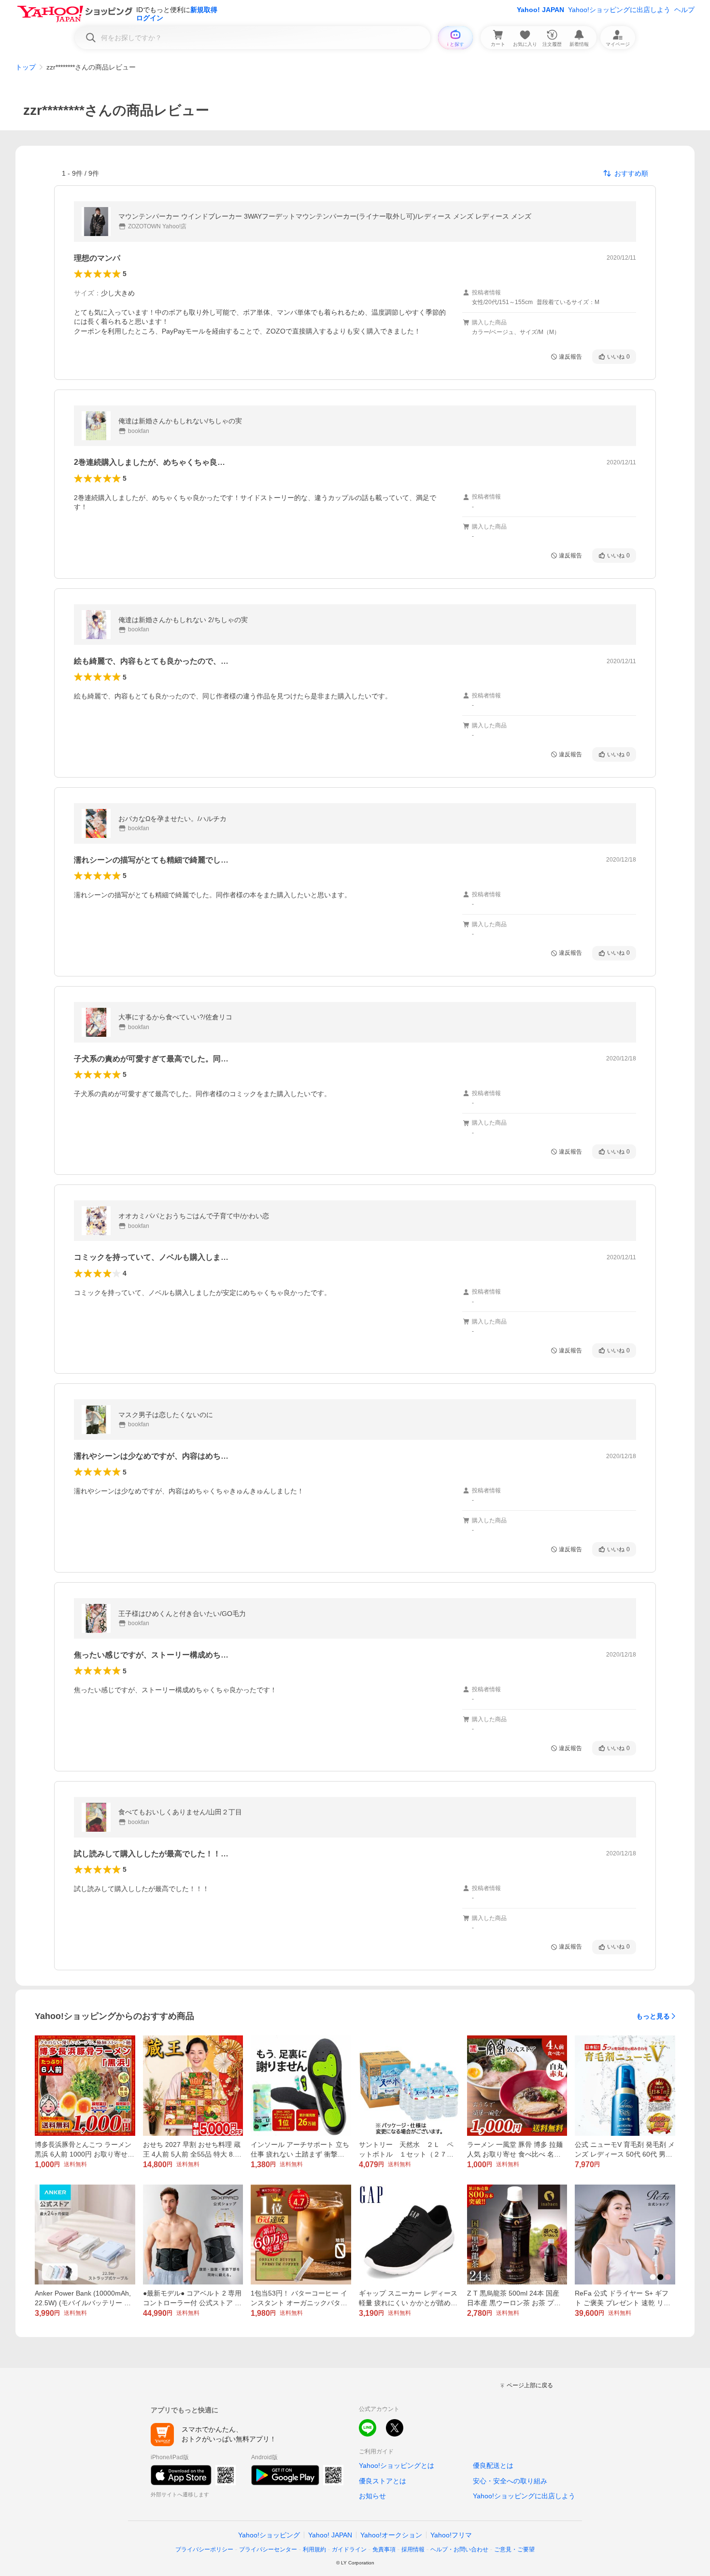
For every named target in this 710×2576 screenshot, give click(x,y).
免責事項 (384, 2549)
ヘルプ (684, 10)
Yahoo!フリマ (451, 2535)
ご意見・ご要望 (514, 2549)
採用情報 (413, 2549)
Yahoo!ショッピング (269, 2535)
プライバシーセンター (268, 2549)
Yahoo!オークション (391, 2535)
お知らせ (372, 2496)
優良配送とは (493, 2465)
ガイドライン (349, 2549)
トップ (26, 67)
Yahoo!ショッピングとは (397, 2465)
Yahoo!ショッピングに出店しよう (619, 10)
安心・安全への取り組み (510, 2481)
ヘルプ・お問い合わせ (459, 2549)
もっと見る (653, 2016)
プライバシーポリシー (204, 2549)
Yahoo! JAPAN (540, 10)
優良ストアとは (383, 2481)
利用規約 (314, 2549)
